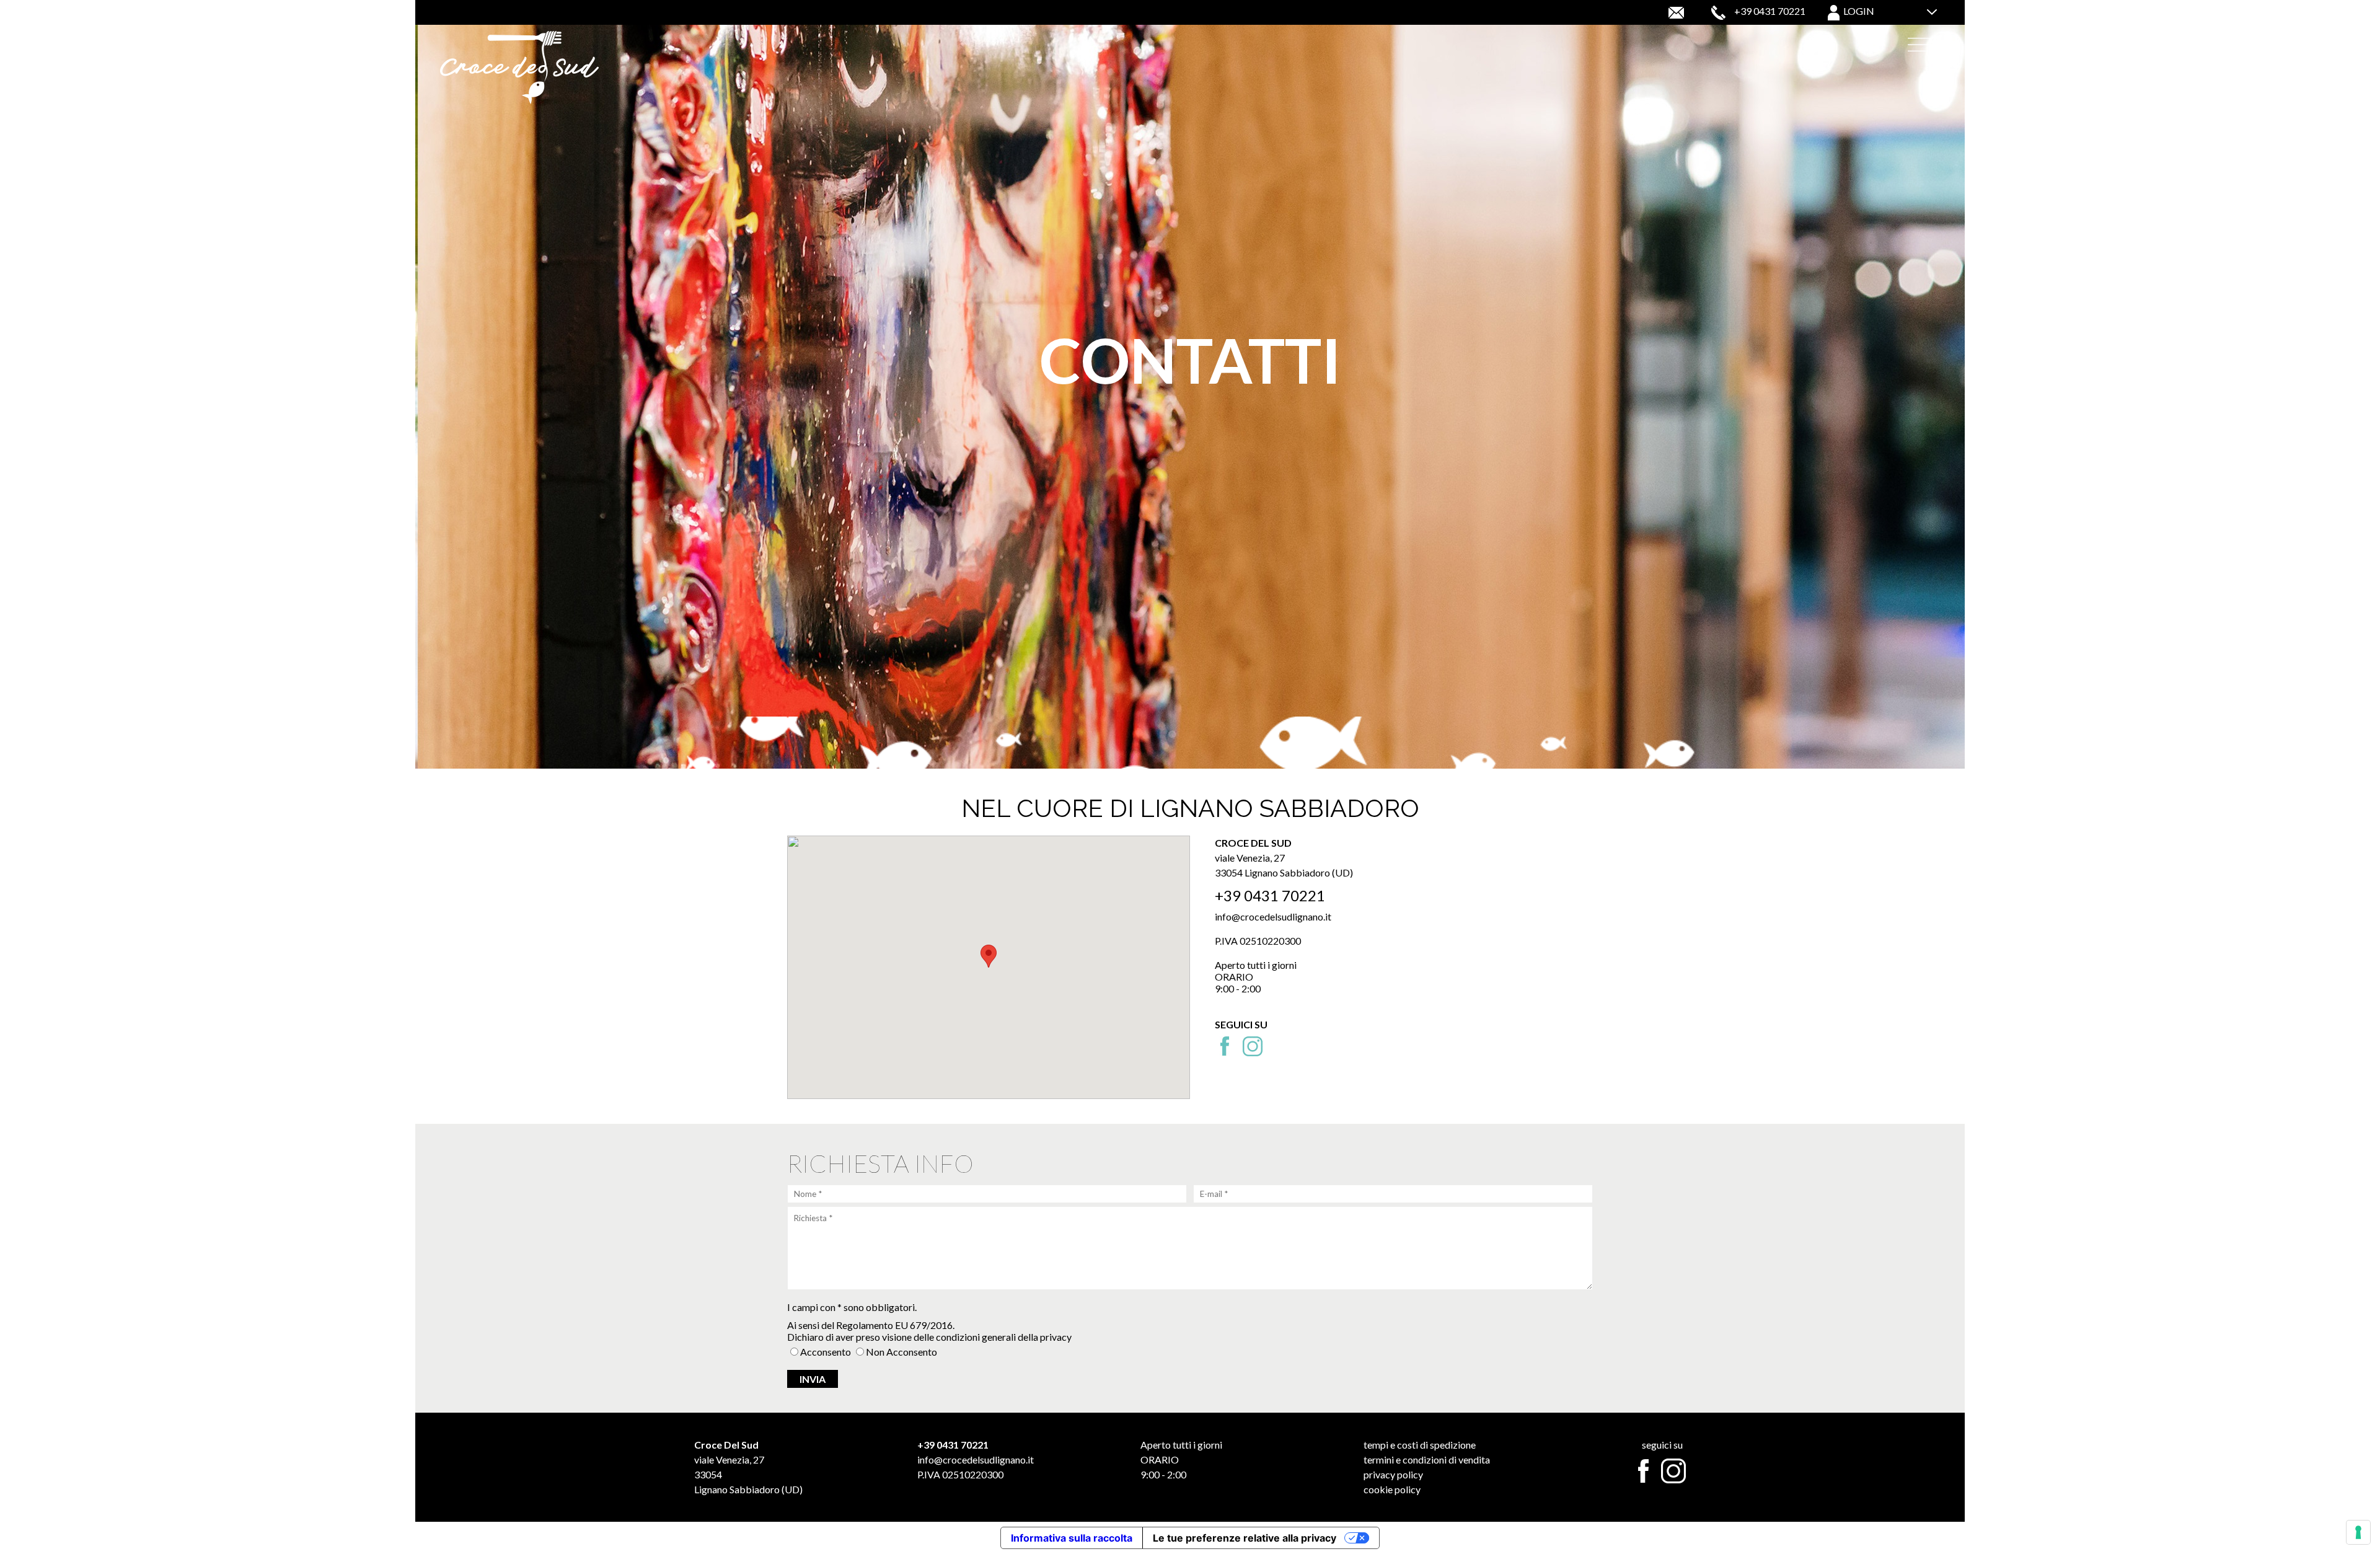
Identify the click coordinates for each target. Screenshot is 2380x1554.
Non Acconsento (901, 1352)
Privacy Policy (1393, 1474)
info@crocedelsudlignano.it (1273, 916)
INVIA (813, 1379)
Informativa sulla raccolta (1072, 1538)
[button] (989, 956)
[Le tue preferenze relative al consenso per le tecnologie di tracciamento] (2358, 1532)
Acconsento (826, 1352)
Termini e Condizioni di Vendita (1427, 1459)
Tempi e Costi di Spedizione (1420, 1445)
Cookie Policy (1392, 1489)
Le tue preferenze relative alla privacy (1245, 1538)
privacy (1056, 1337)
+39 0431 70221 (1770, 11)
